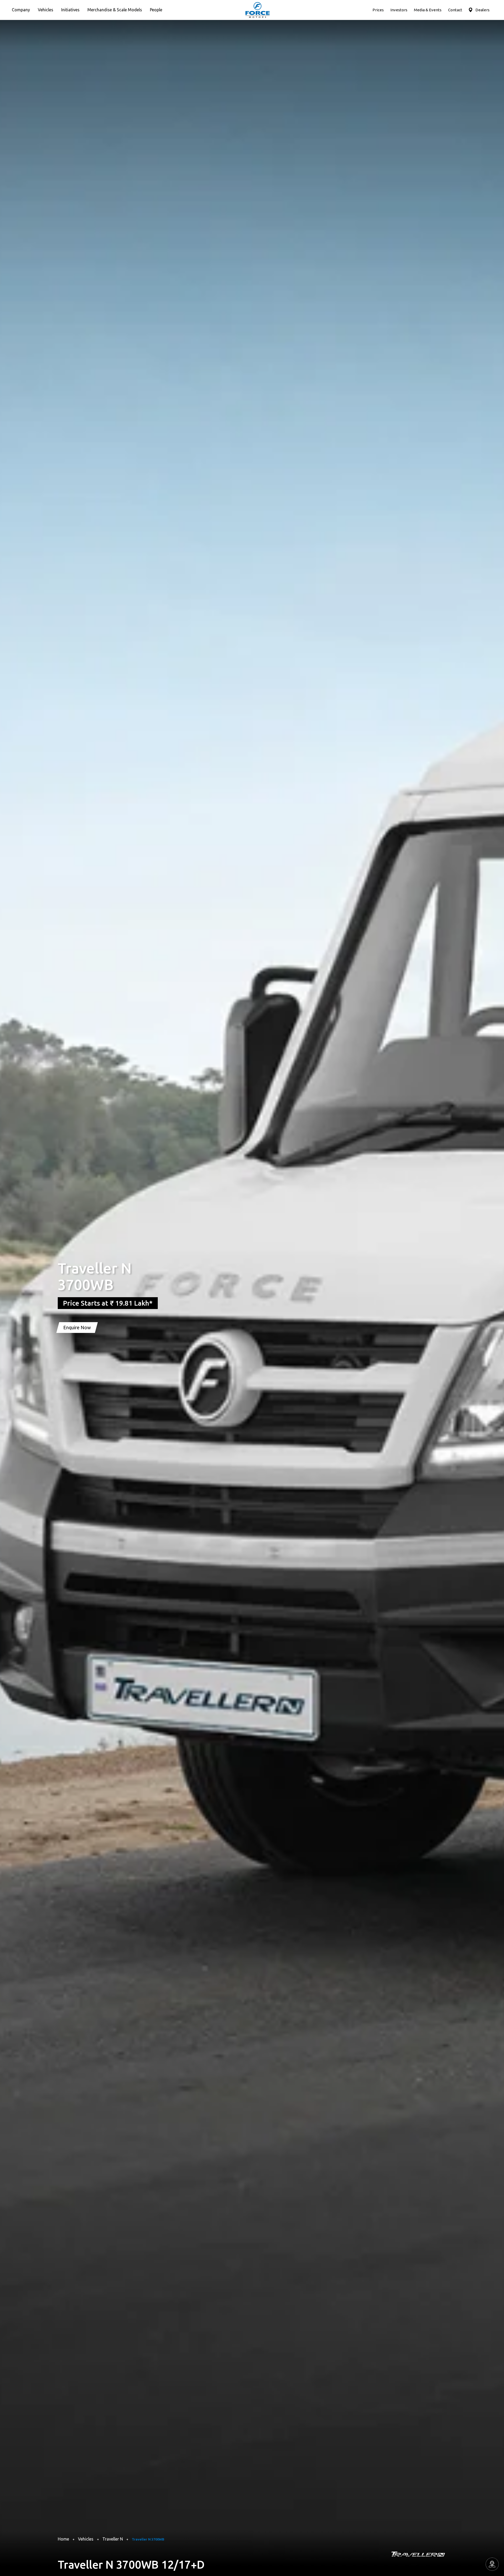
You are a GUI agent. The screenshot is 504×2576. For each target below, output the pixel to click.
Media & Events (428, 10)
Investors (399, 10)
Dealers (482, 10)
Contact (455, 10)
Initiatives (70, 10)
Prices (378, 10)
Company (21, 10)
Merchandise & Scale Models (115, 10)
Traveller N (113, 2539)
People (156, 10)
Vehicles (46, 10)
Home (63, 2539)
